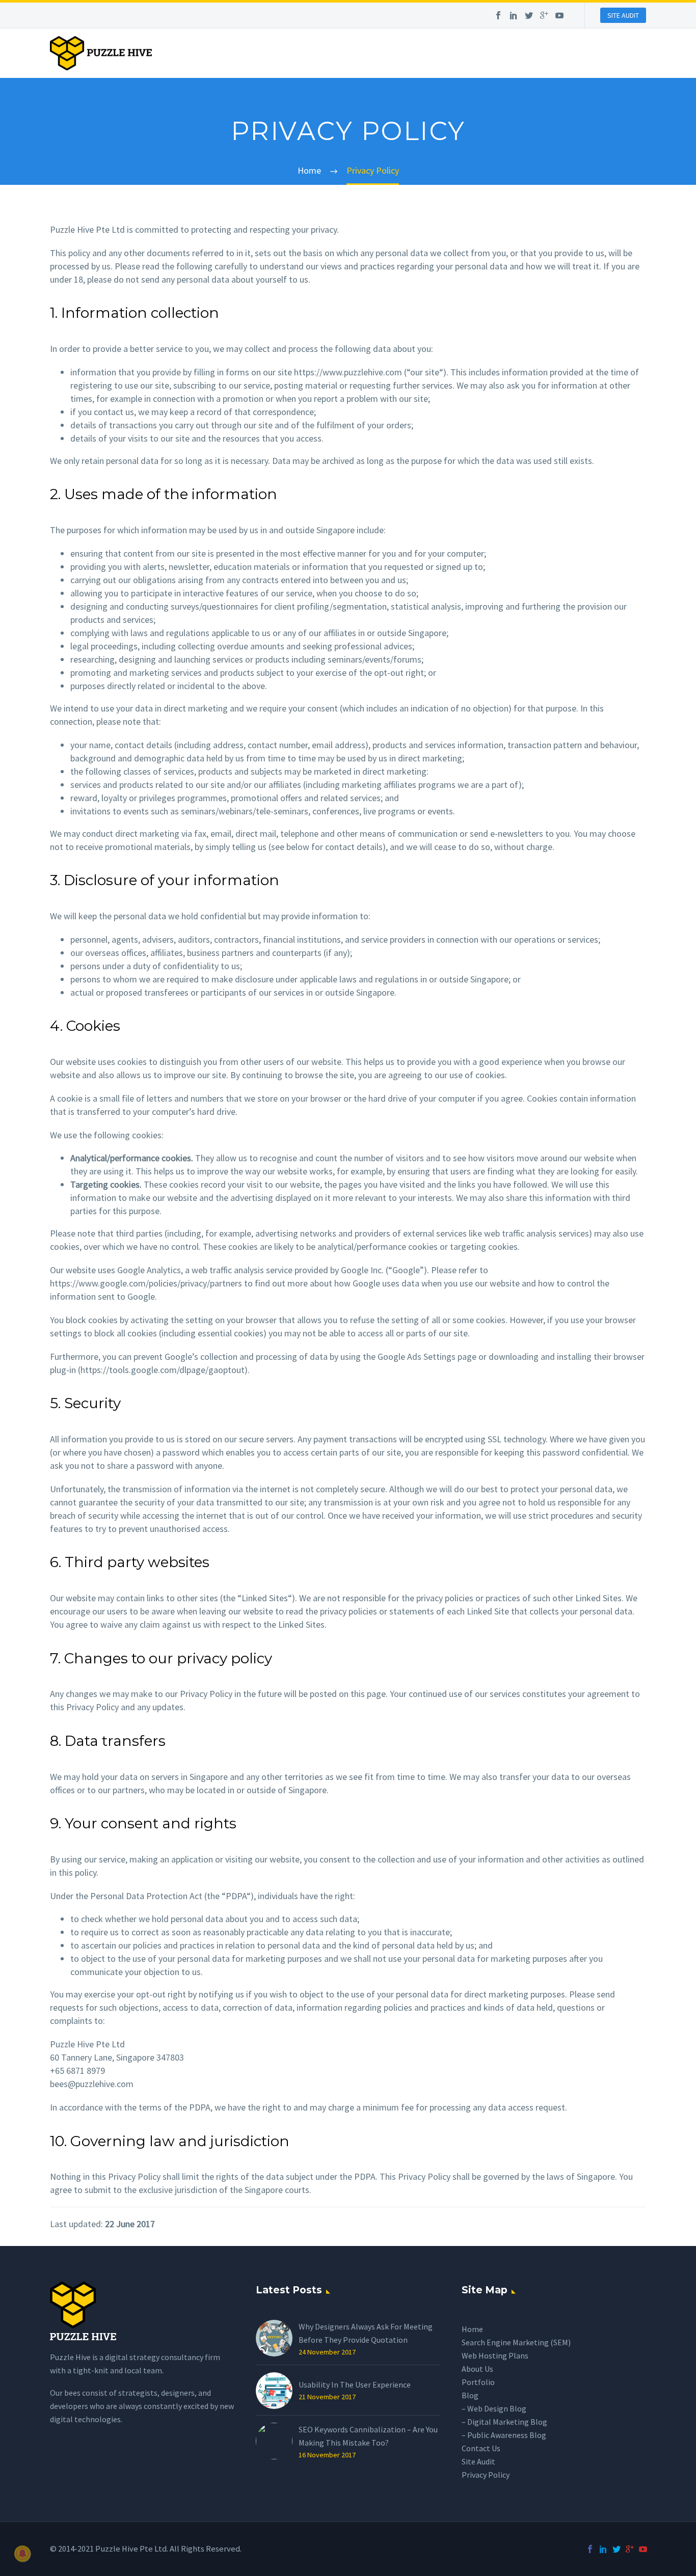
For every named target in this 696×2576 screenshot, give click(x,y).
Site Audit (478, 2461)
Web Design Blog (497, 2408)
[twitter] (529, 16)
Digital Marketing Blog (507, 2422)
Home (472, 2329)
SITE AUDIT (623, 15)
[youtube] (559, 16)
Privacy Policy (486, 2475)
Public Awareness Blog (507, 2435)
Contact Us (481, 2448)
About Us (477, 2369)
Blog (470, 2395)
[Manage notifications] (22, 2554)
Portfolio (478, 2382)
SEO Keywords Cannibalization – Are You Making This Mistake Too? (368, 2436)
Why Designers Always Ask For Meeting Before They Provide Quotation (366, 2333)
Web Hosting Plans (495, 2355)
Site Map (485, 2290)
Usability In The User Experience (355, 2385)
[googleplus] (544, 16)
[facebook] (498, 16)
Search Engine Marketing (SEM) (516, 2342)
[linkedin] (514, 16)
